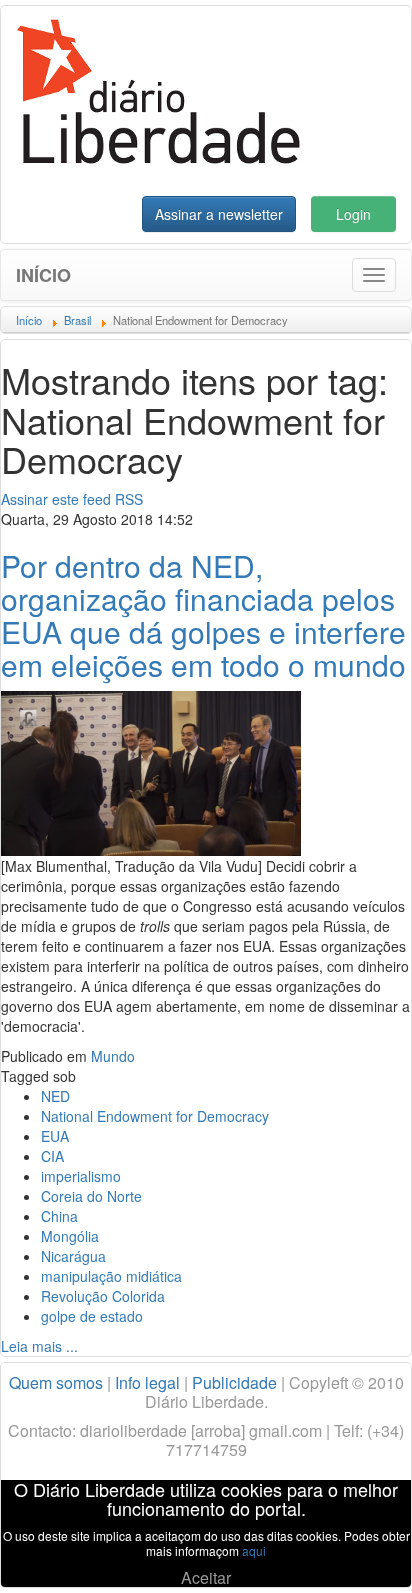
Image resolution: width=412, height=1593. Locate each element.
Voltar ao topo (353, 1552)
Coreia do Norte (91, 1196)
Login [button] (353, 214)
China (59, 1216)
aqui (254, 1550)
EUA (55, 1136)
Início (43, 275)
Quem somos (56, 1382)
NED (55, 1096)
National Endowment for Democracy (155, 1116)
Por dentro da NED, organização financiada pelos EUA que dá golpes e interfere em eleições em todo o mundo (203, 615)
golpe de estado (92, 1316)
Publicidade (234, 1382)
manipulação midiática (111, 1276)
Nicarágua (73, 1256)
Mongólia (70, 1236)
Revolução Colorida (103, 1296)
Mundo (113, 1056)
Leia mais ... (39, 1346)
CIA (52, 1156)
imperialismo (81, 1176)
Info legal (147, 1382)
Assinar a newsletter (219, 214)
